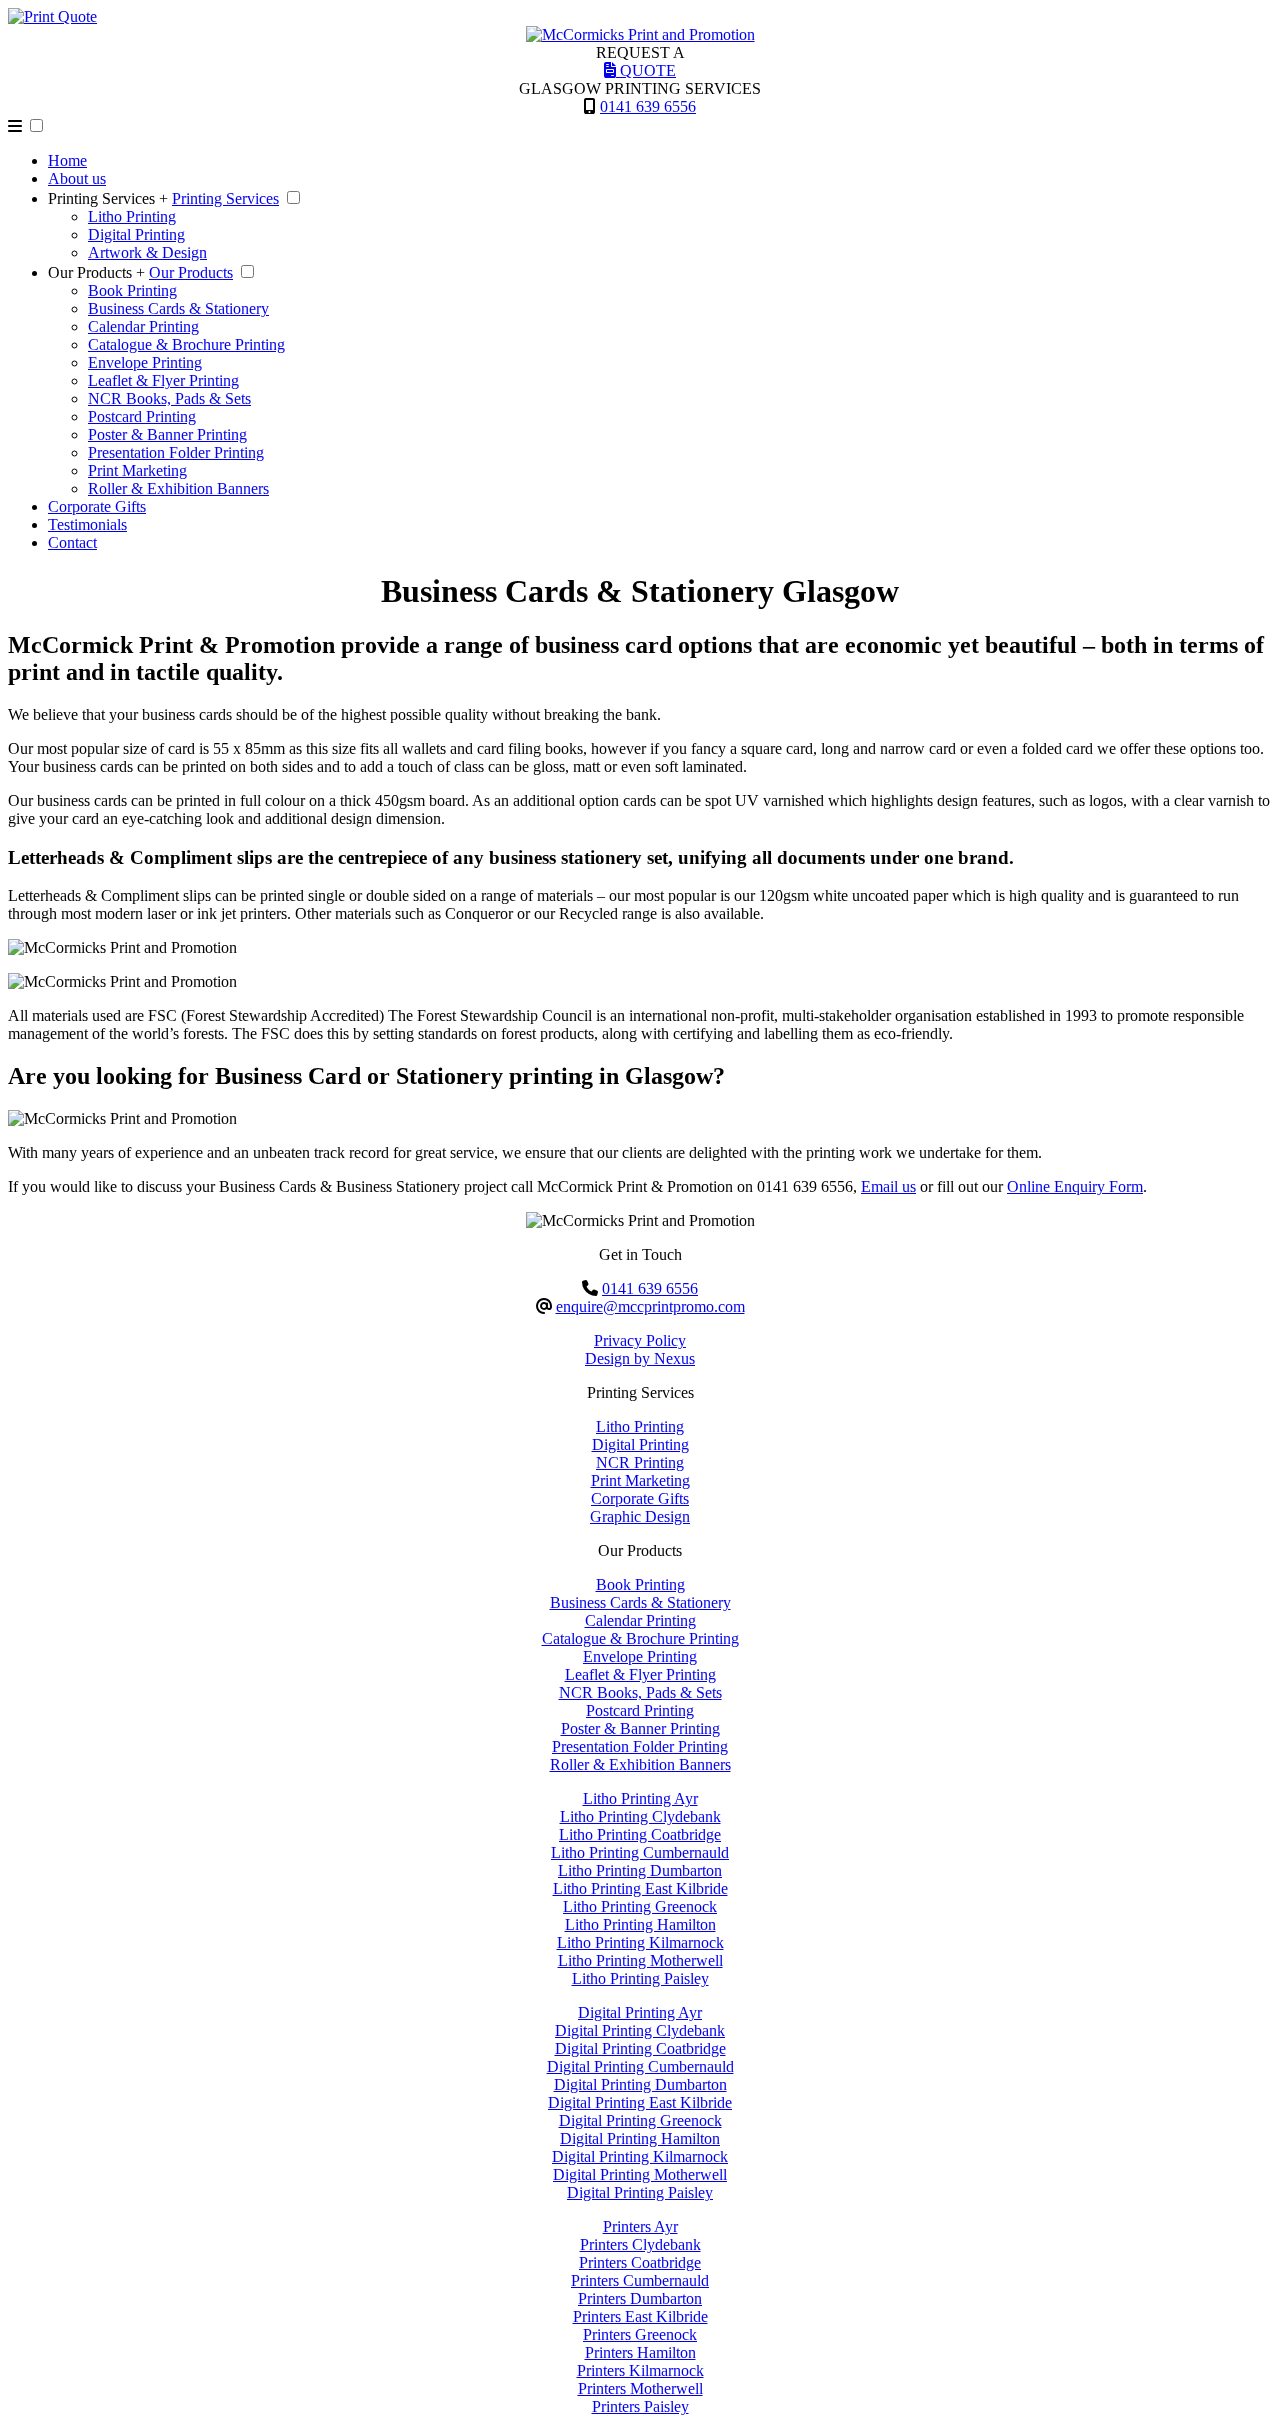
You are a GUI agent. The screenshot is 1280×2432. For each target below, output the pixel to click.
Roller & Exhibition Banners (178, 488)
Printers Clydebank (640, 2244)
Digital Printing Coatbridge (640, 2048)
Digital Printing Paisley (640, 2192)
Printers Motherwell (640, 2388)
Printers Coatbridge (640, 2262)
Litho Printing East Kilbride (640, 1888)
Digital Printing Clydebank (640, 2030)
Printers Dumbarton (640, 2298)
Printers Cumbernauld (640, 2280)
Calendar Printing (143, 326)
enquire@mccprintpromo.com (650, 1306)
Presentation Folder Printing (176, 452)
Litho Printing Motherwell (640, 1960)
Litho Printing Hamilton (640, 1924)
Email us (888, 1186)
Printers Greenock (640, 2334)
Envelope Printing (145, 362)
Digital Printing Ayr (640, 2012)
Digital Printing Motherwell (640, 2174)
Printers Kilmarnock (640, 2370)
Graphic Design (640, 1516)
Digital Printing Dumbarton (640, 2084)
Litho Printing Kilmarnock (640, 1942)
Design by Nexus (640, 1358)
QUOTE (646, 70)
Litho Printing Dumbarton (640, 1870)
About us (77, 178)
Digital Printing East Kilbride (640, 2102)
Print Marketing (137, 470)
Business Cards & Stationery (178, 308)
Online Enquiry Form (1075, 1186)
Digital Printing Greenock (640, 2120)
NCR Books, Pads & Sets (169, 398)
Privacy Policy (640, 1340)
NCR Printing (640, 1462)
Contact (72, 542)
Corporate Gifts (97, 506)
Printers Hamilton (640, 2352)
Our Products (191, 272)
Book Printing (132, 290)
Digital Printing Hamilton (640, 2138)
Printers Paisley (640, 2406)
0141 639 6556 (648, 106)
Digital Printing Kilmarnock (640, 2156)
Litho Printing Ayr (640, 1798)
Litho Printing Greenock (640, 1906)
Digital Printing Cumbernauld (640, 2066)
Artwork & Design (147, 252)
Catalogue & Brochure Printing (186, 344)
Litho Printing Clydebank (640, 1816)
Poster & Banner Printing (167, 434)
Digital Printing (136, 234)
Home (67, 160)
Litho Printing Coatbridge (640, 1834)
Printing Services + (108, 198)
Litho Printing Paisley (640, 1978)
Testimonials (87, 524)
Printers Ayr (640, 2226)
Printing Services (225, 198)
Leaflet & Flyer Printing (163, 380)
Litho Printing (132, 216)
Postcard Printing (142, 416)
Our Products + (96, 272)
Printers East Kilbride (640, 2316)
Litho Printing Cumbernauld (640, 1852)
